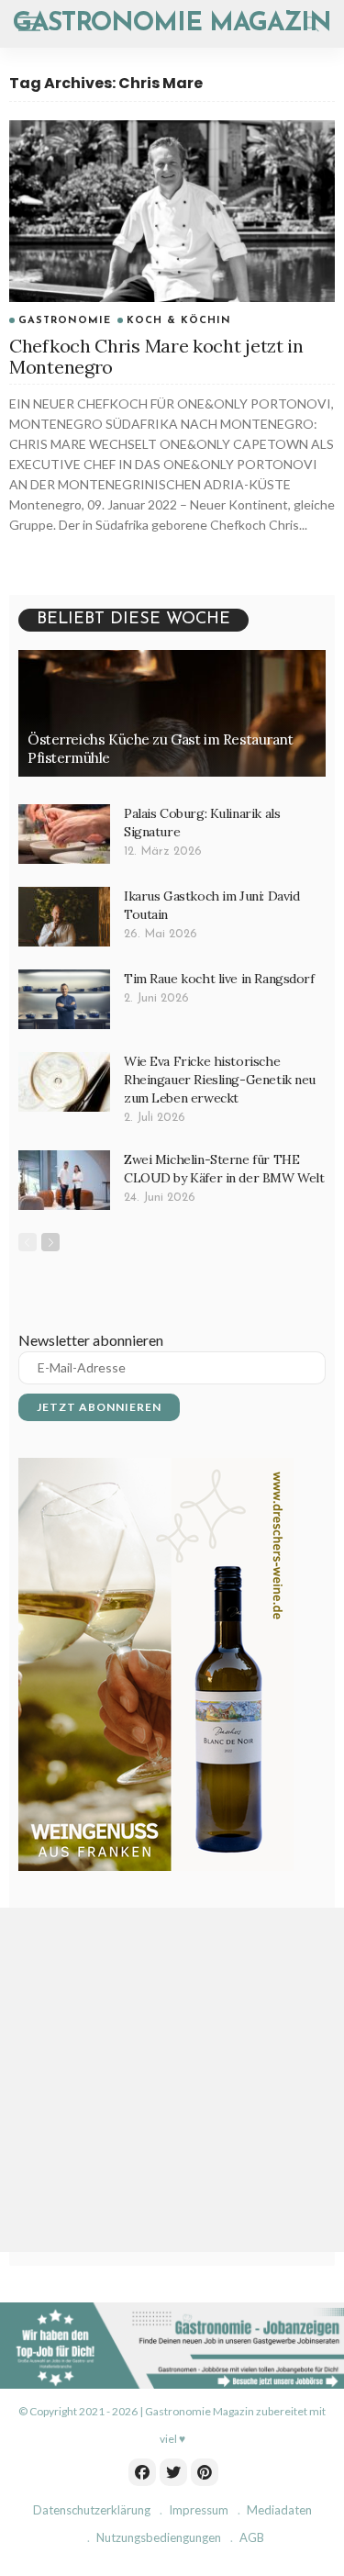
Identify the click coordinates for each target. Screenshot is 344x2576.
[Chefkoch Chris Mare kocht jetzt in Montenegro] (172, 211)
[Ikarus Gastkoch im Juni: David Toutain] (64, 917)
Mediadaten (279, 2510)
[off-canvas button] (29, 24)
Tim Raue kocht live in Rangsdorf (219, 979)
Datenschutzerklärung (92, 2510)
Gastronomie (65, 321)
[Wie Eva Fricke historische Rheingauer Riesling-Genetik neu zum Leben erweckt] (64, 1082)
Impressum (199, 2510)
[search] (311, 24)
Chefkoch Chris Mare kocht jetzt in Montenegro (156, 356)
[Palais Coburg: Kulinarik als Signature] (64, 834)
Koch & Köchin (179, 321)
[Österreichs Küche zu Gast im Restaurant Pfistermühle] (172, 713)
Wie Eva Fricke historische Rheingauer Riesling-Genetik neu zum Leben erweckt (220, 1080)
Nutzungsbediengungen (159, 2537)
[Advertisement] (172, 2080)
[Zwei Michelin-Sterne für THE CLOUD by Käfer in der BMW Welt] (64, 1180)
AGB (252, 2537)
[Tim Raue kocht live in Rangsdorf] (64, 999)
